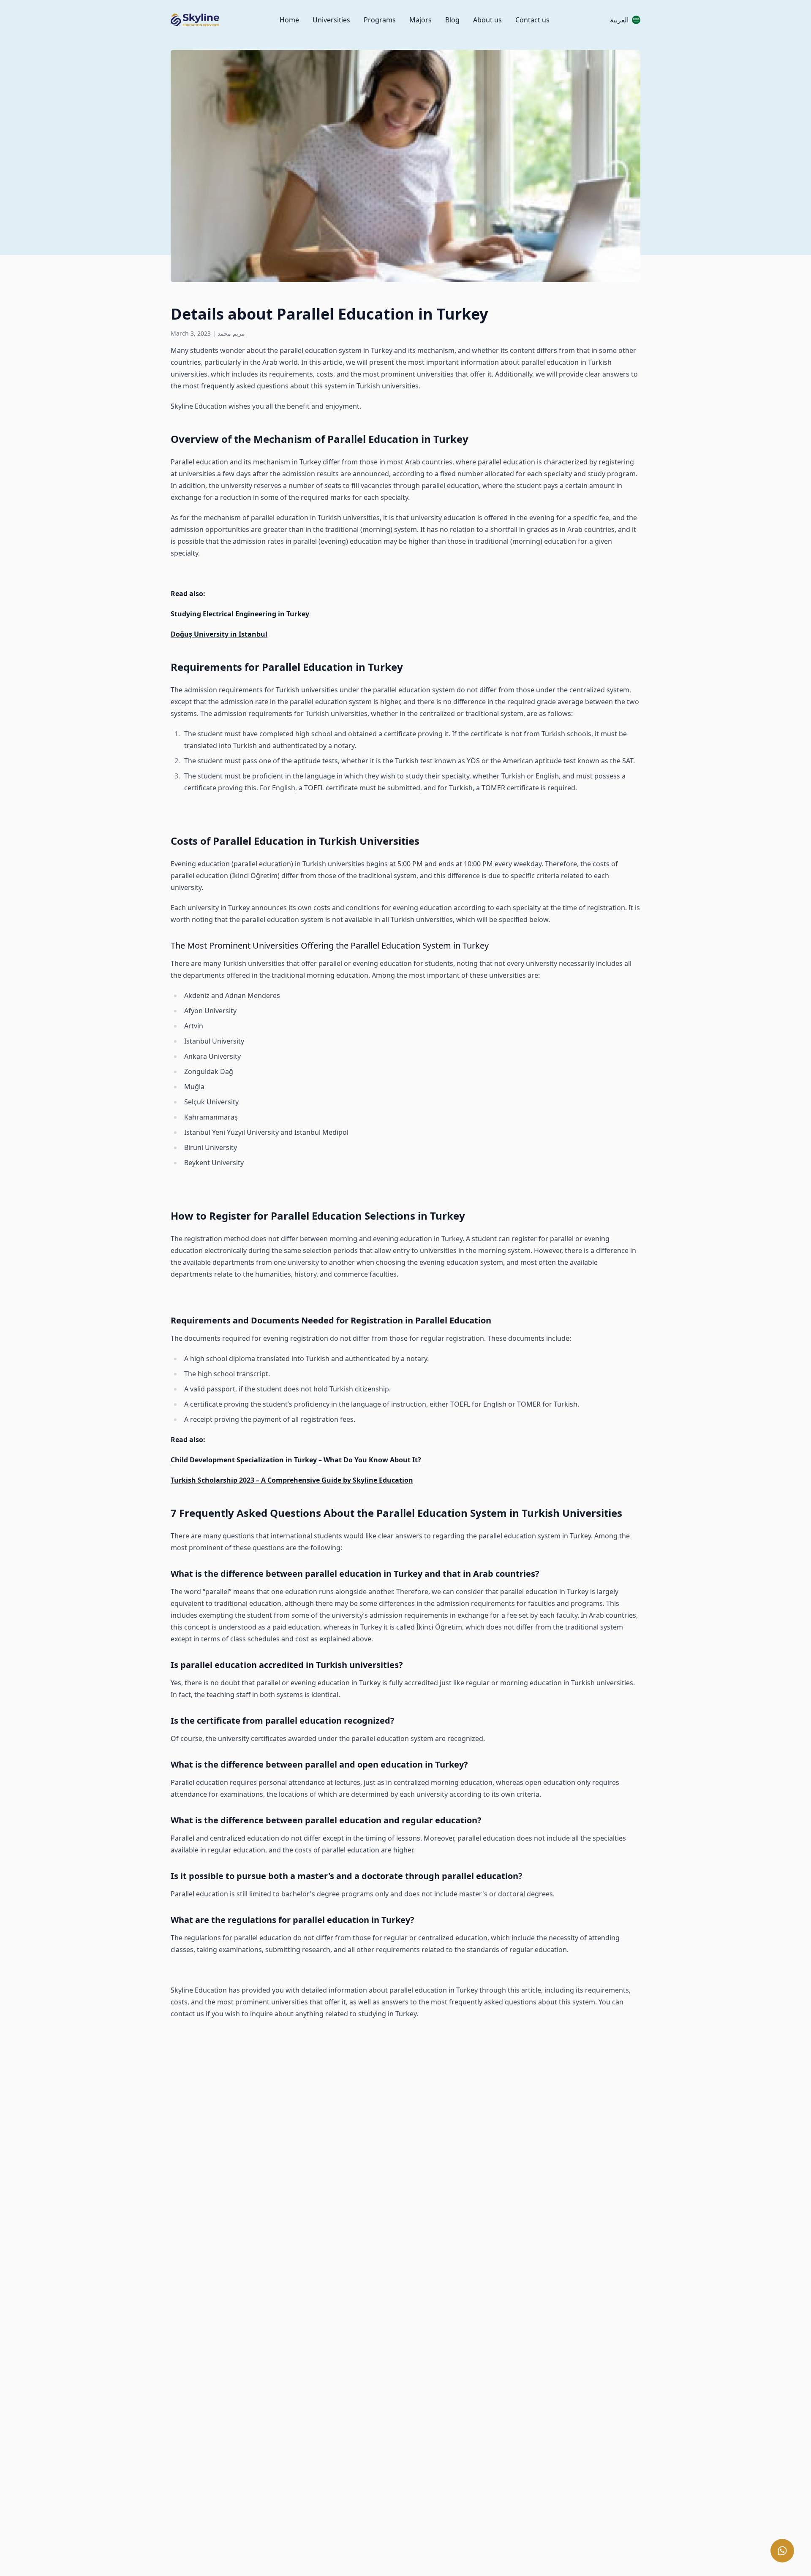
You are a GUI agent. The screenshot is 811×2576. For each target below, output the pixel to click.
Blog (452, 20)
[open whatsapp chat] (782, 2551)
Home (289, 20)
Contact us (532, 20)
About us (487, 20)
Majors (420, 20)
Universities (331, 20)
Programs (380, 20)
